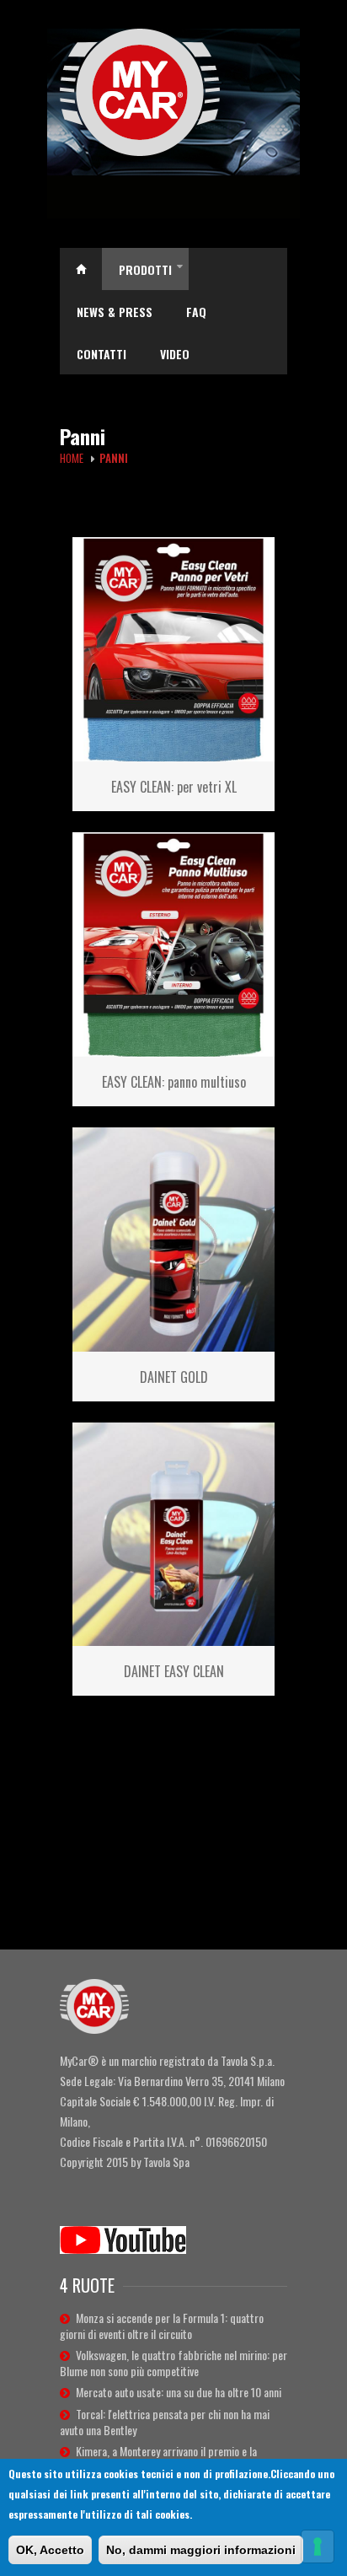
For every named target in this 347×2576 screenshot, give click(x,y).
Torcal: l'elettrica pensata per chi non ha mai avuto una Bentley (165, 2422)
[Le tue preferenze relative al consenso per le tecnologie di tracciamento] (318, 2546)
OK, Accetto (50, 2550)
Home (81, 269)
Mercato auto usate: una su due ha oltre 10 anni (179, 2392)
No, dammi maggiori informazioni (201, 2550)
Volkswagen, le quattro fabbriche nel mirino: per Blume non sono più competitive (173, 2363)
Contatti (101, 354)
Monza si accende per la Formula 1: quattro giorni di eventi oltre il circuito (162, 2326)
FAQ (196, 312)
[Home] (173, 92)
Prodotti (151, 271)
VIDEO (175, 354)
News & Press (115, 312)
